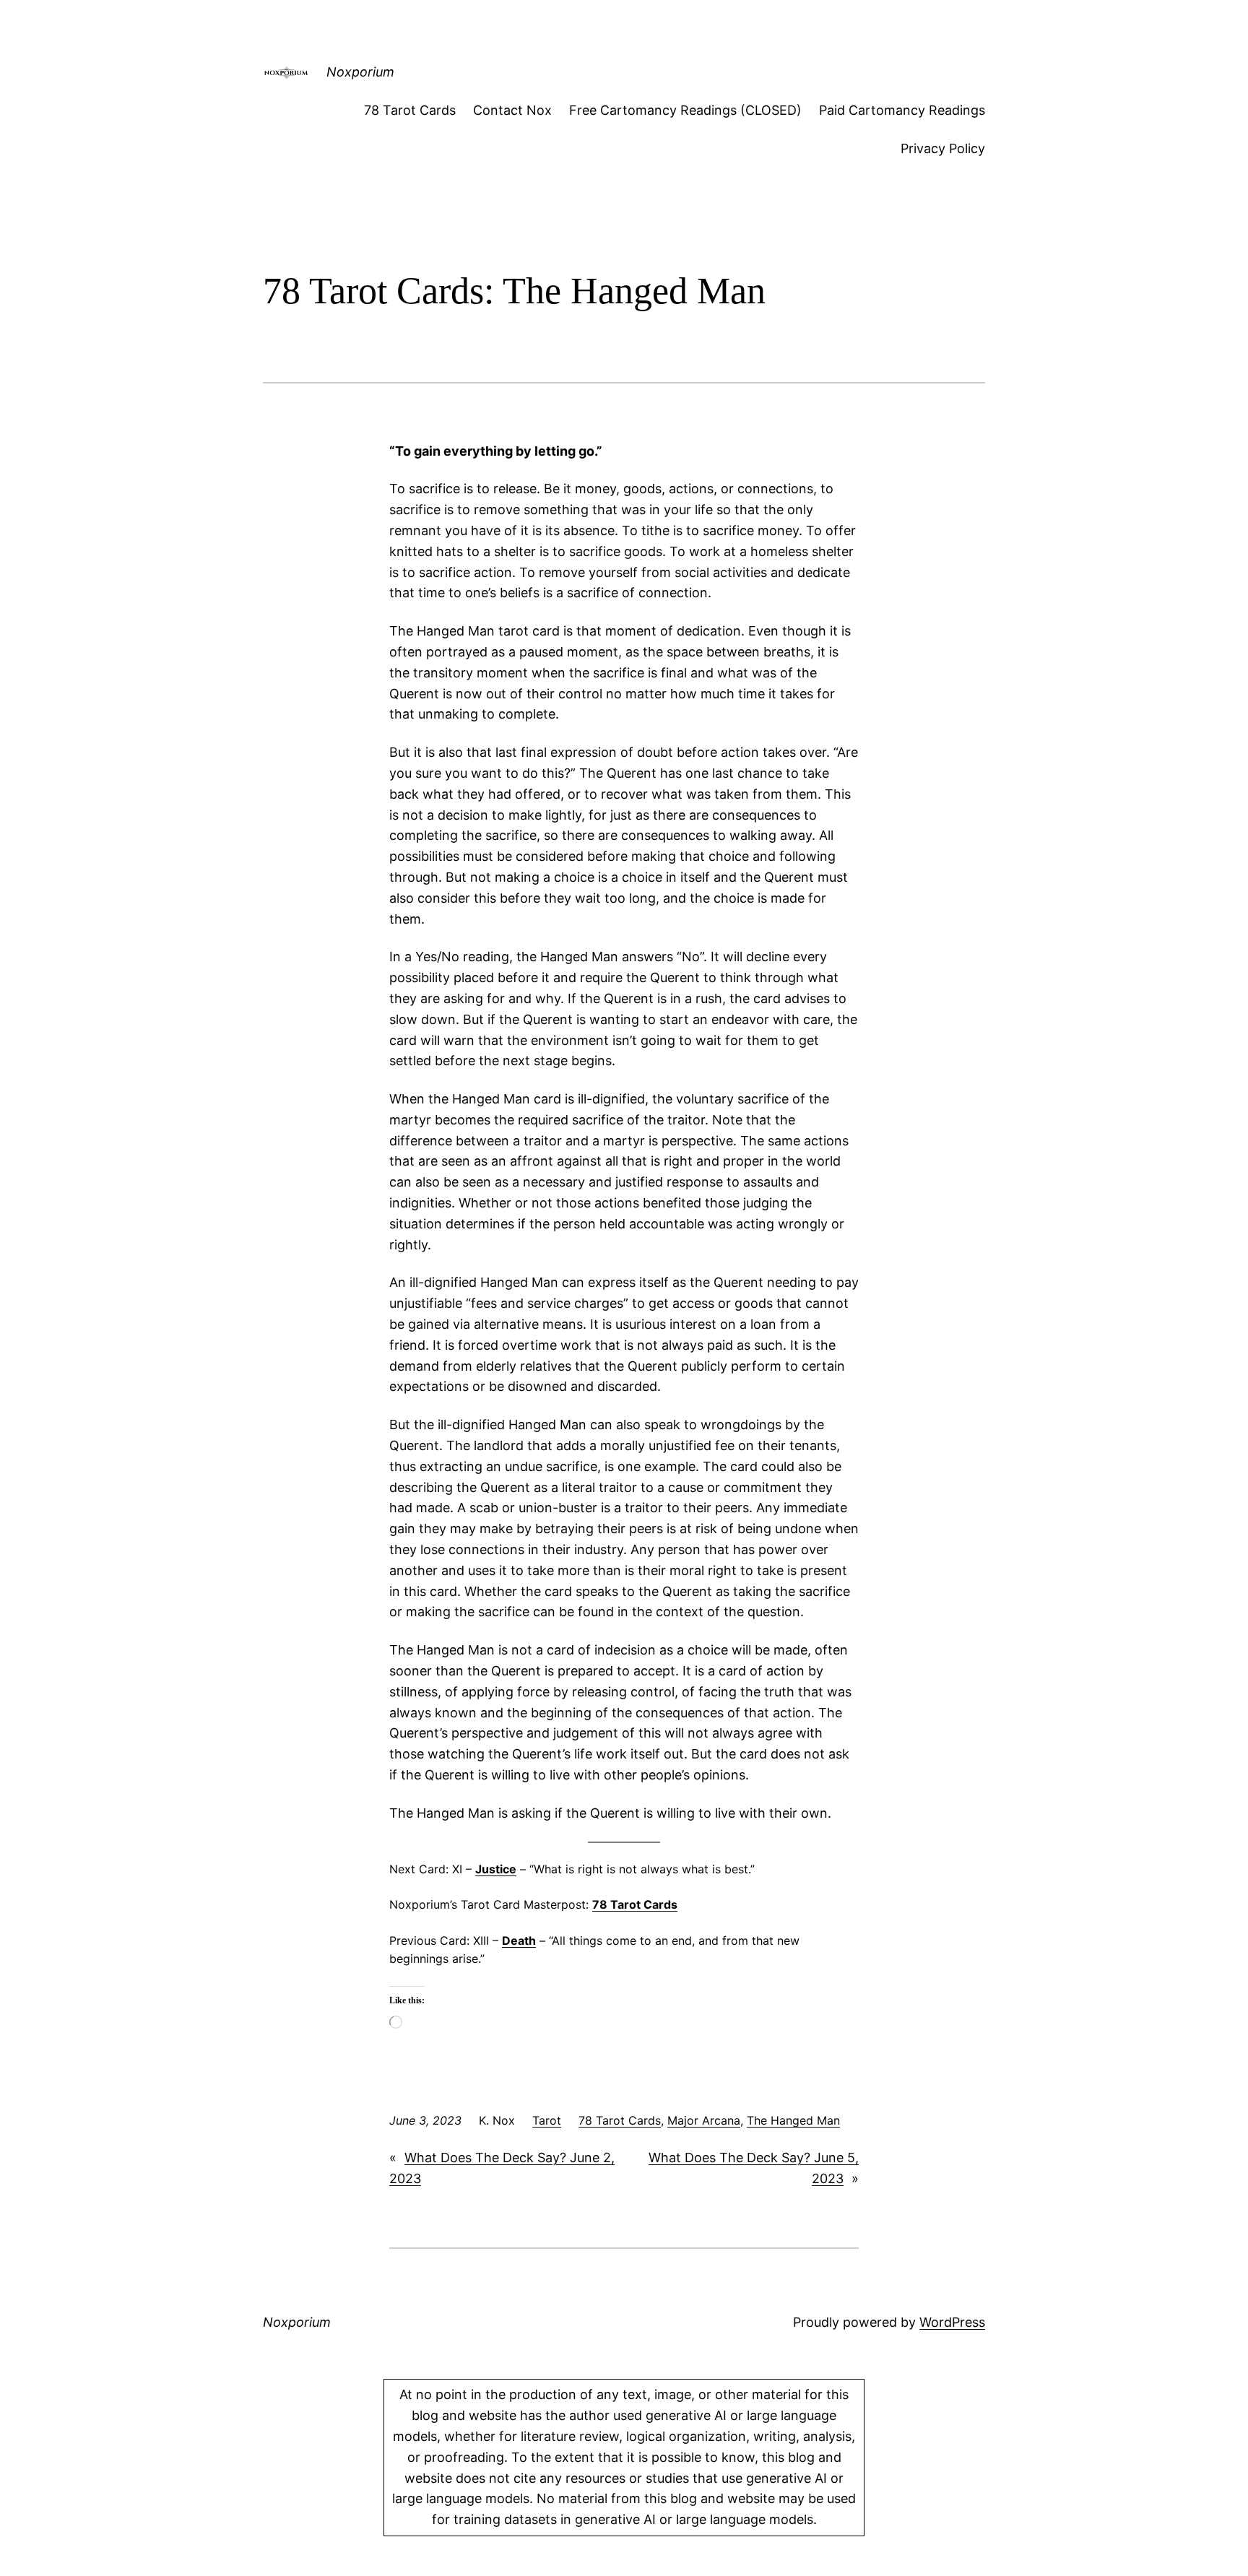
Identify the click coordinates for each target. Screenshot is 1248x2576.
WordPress (952, 2322)
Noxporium (360, 72)
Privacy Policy (943, 148)
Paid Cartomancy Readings (902, 110)
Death (519, 1940)
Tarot (547, 2120)
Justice (496, 1869)
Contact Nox (512, 110)
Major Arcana (704, 2120)
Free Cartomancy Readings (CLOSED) (685, 110)
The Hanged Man (793, 2120)
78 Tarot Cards (410, 110)
